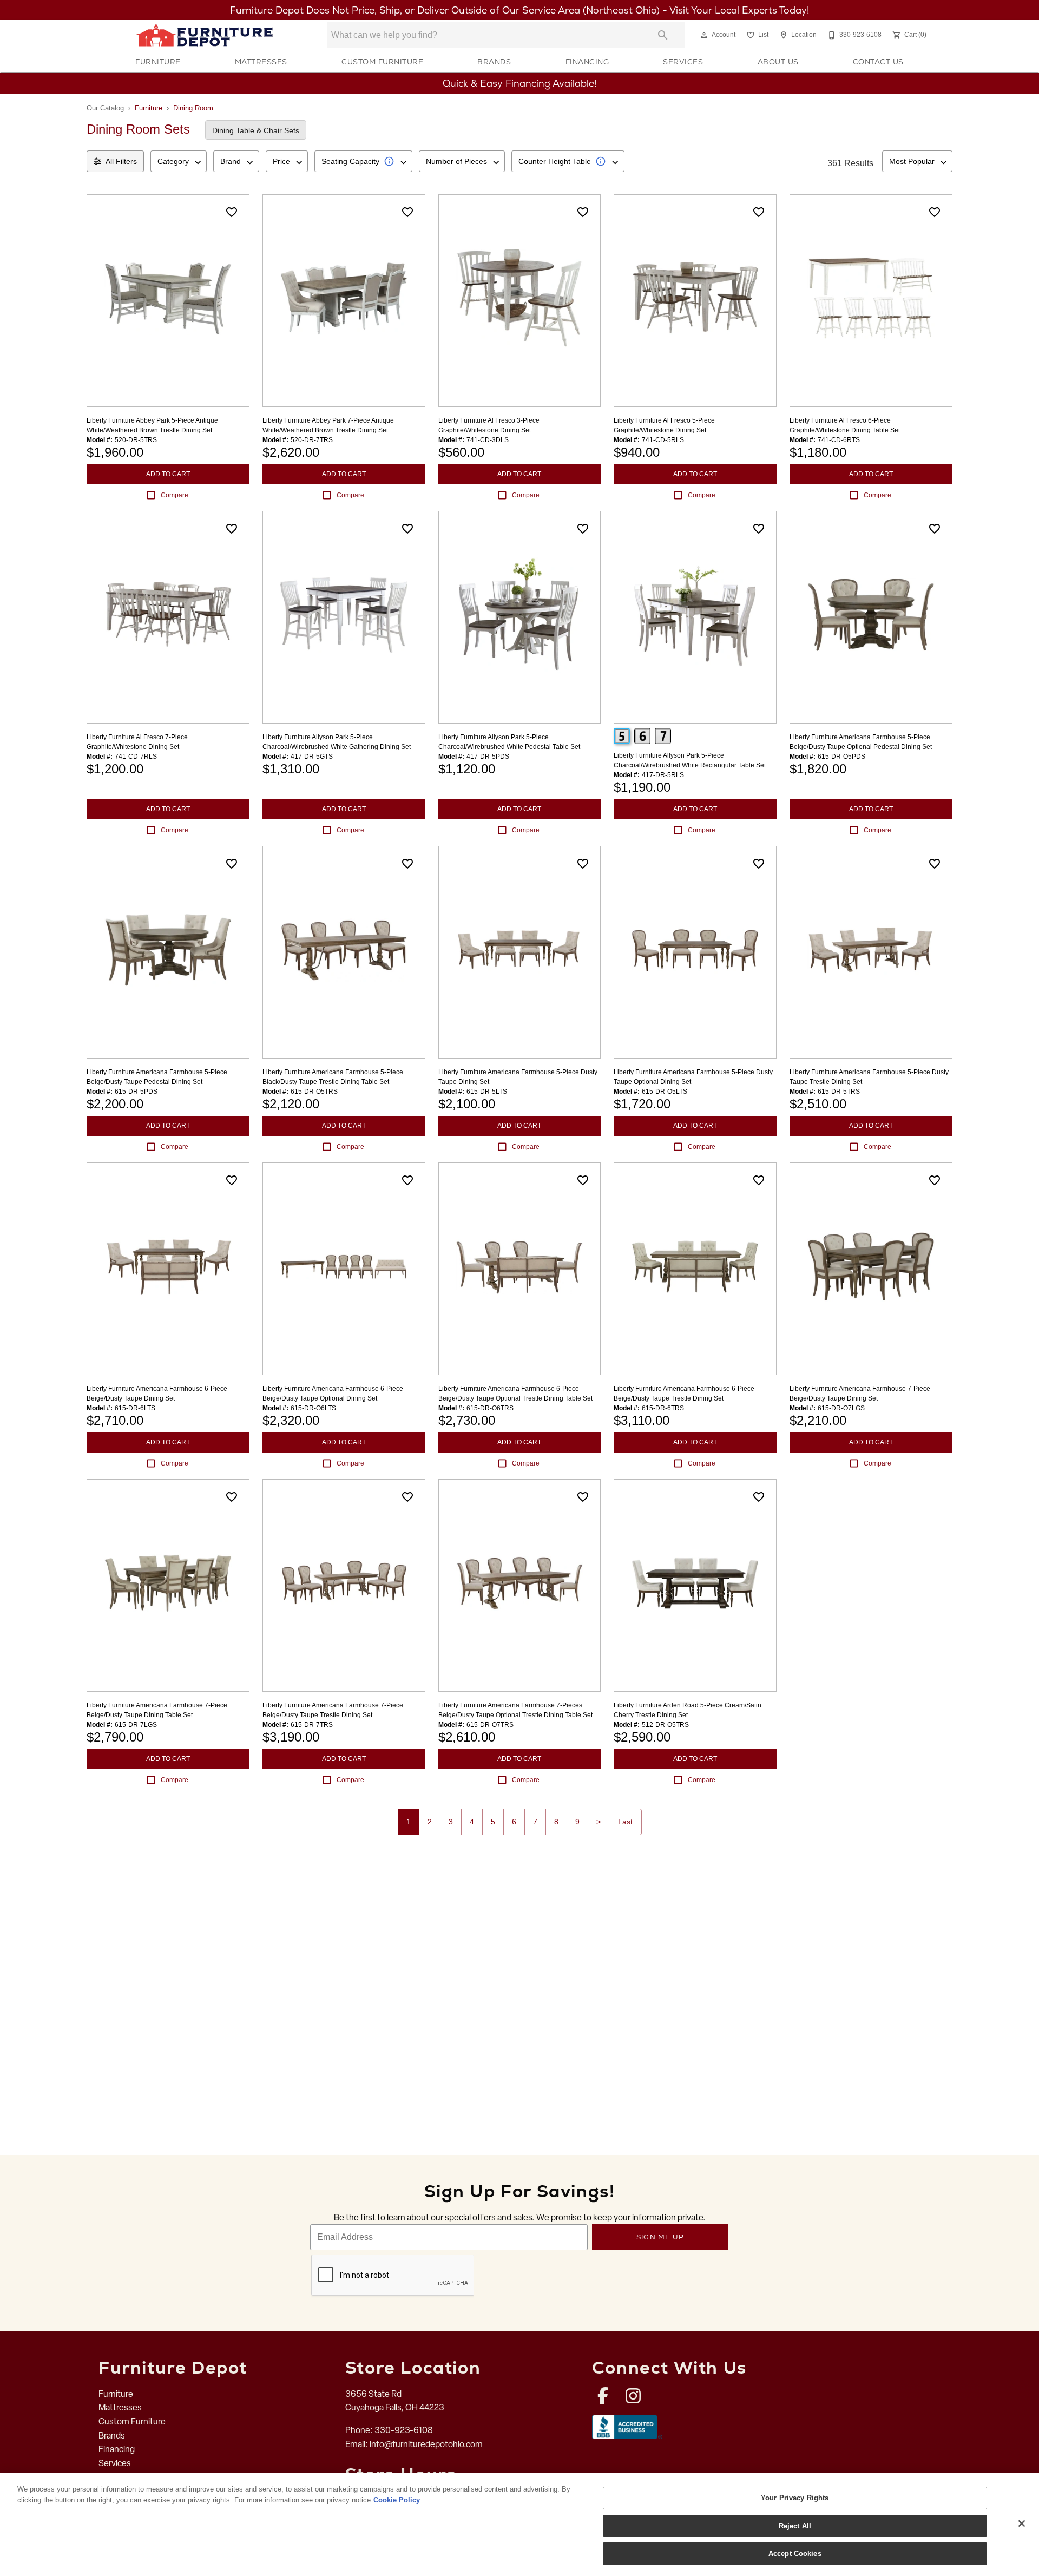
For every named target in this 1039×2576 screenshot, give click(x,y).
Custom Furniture (382, 62)
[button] (704, 35)
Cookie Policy (397, 2500)
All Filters (121, 161)
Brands (494, 62)
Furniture (158, 62)
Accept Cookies (795, 2554)
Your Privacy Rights (795, 2498)
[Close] (1022, 2524)
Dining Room (193, 108)
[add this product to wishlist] (232, 212)
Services (683, 62)
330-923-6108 (404, 2430)
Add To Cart (168, 474)
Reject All (795, 2526)
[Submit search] (663, 35)
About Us (778, 62)
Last (625, 1822)
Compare (175, 495)
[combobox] (179, 161)
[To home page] (205, 35)
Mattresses (261, 62)
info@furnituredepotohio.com (426, 2444)
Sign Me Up (660, 2237)
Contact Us (878, 62)
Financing (587, 62)
